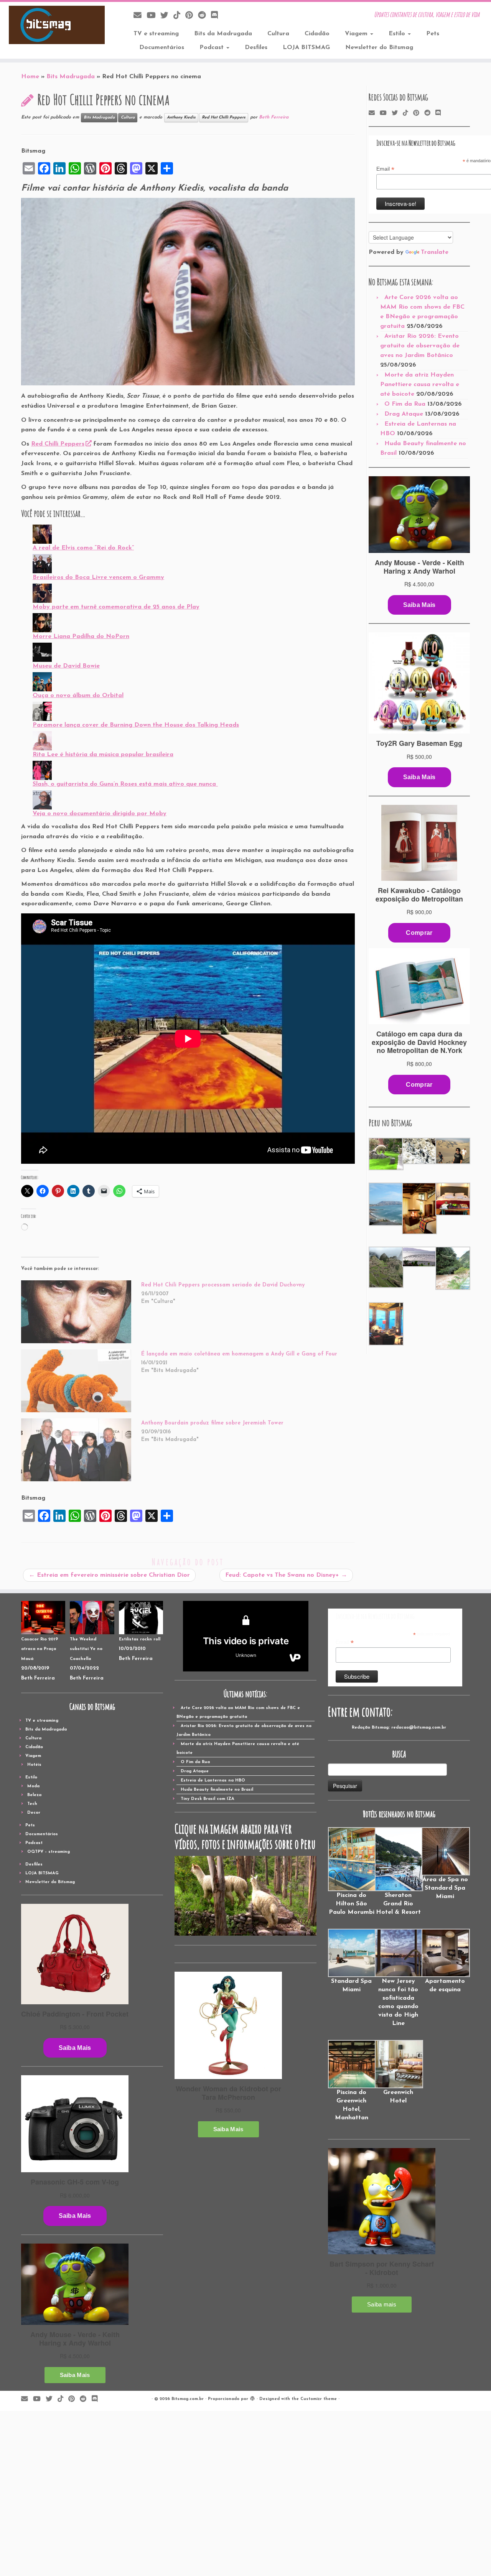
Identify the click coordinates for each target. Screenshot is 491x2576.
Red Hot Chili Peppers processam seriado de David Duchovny (223, 1285)
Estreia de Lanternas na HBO (213, 1781)
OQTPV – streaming (49, 1852)
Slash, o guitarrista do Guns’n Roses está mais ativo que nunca (125, 784)
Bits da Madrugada (223, 34)
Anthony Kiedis (181, 118)
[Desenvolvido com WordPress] (252, 2398)
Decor (34, 1813)
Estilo (398, 34)
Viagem (357, 34)
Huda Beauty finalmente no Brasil (217, 1790)
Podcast (213, 48)
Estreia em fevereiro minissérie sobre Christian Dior (109, 1575)
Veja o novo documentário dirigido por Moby (100, 814)
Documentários (162, 48)
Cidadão (317, 34)
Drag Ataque (404, 414)
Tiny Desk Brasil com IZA (208, 1799)
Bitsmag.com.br (188, 2399)
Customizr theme (319, 2399)
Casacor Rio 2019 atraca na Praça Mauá (40, 1649)
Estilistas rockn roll (140, 1639)
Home (30, 77)
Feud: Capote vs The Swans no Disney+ (286, 1575)
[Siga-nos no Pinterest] (192, 16)
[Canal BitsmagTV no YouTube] (153, 16)
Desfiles (256, 48)
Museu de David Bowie (66, 666)
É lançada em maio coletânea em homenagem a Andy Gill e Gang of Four (239, 1354)
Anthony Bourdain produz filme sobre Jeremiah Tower (212, 1423)
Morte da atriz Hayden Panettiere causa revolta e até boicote (420, 385)
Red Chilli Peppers (58, 444)
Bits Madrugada (71, 77)
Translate (435, 252)
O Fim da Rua (405, 404)
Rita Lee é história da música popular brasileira (103, 755)
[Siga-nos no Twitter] (167, 16)
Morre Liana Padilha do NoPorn (81, 637)
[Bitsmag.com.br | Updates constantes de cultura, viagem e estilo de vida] (57, 25)
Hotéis (34, 1765)
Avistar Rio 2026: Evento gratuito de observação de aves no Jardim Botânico (420, 346)
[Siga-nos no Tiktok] (179, 16)
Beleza (34, 1795)
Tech (32, 1804)
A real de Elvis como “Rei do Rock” (83, 548)
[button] (385, 1154)
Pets (433, 34)
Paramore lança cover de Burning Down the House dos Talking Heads (136, 725)
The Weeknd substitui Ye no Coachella (86, 1649)
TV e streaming (156, 34)
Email (385, 169)
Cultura (278, 34)
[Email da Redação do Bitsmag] (140, 16)
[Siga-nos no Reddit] (204, 16)
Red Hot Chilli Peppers (224, 118)
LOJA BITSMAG (306, 48)
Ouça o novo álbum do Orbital (78, 696)
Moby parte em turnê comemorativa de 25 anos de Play (116, 607)
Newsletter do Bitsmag (379, 48)
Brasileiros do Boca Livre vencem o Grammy (98, 577)
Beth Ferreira (274, 117)
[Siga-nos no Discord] (217, 16)
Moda (33, 1786)
